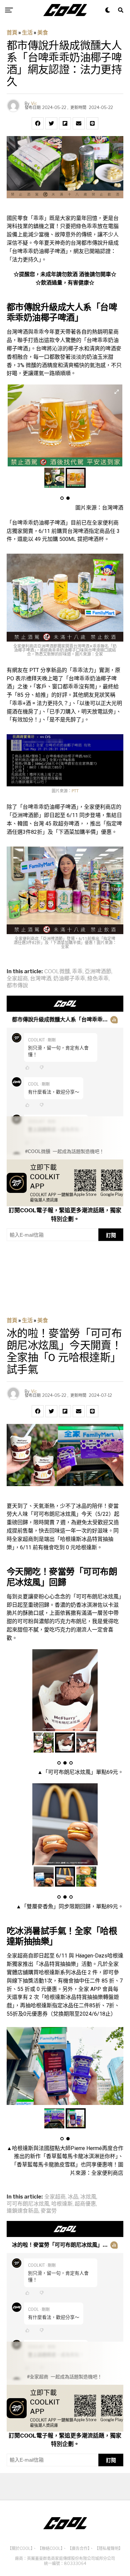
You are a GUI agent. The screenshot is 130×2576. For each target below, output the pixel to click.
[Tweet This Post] (51, 123)
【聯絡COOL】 (50, 2548)
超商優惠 (85, 2204)
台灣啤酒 (41, 979)
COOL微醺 (57, 972)
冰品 (73, 2197)
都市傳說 (17, 986)
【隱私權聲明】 (109, 2548)
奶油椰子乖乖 (69, 979)
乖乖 (77, 972)
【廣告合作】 (79, 2548)
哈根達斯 (62, 2204)
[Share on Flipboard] (65, 123)
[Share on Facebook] (38, 123)
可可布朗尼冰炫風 (28, 2204)
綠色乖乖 (98, 979)
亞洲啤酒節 (98, 972)
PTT (75, 791)
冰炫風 (88, 2197)
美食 (43, 33)
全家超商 (17, 979)
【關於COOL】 (20, 2548)
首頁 (12, 33)
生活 (27, 33)
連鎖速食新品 (23, 2211)
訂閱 (111, 1235)
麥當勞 (49, 2211)
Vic (34, 103)
